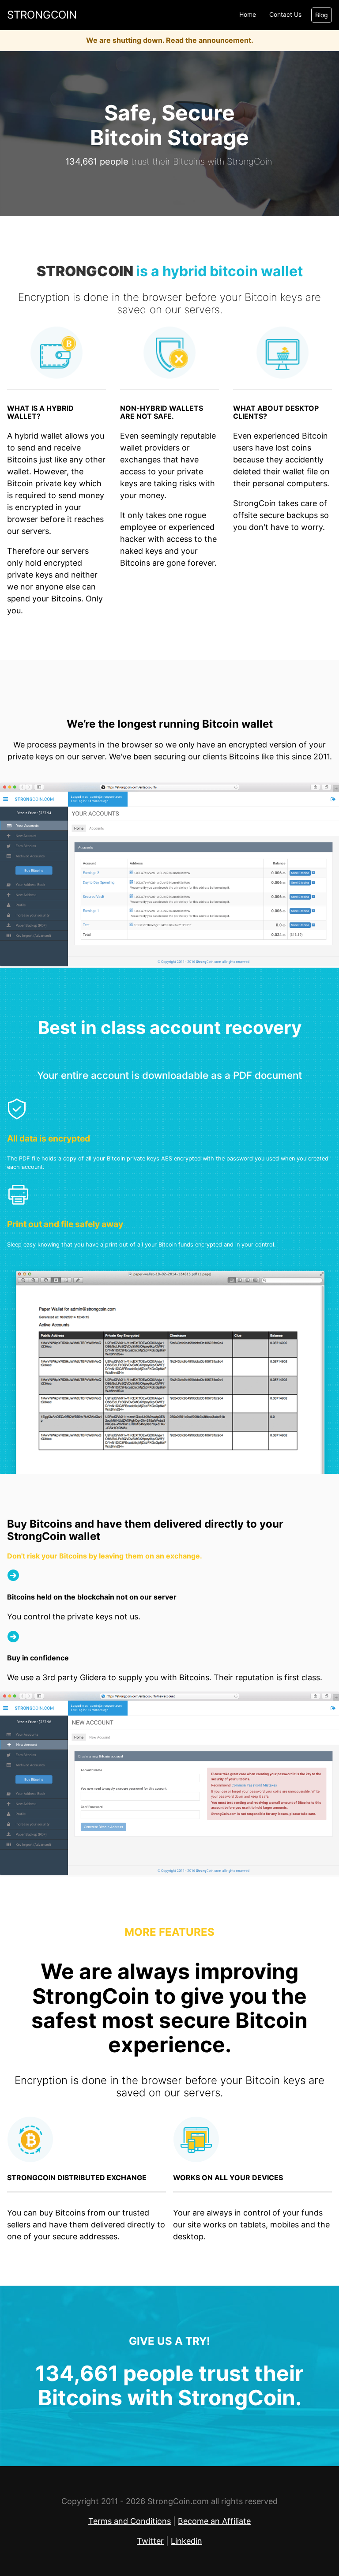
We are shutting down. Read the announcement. (170, 40)
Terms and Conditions (130, 2521)
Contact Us (285, 15)
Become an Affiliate (214, 2521)
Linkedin (186, 2541)
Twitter (150, 2541)
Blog (322, 15)
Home (248, 15)
